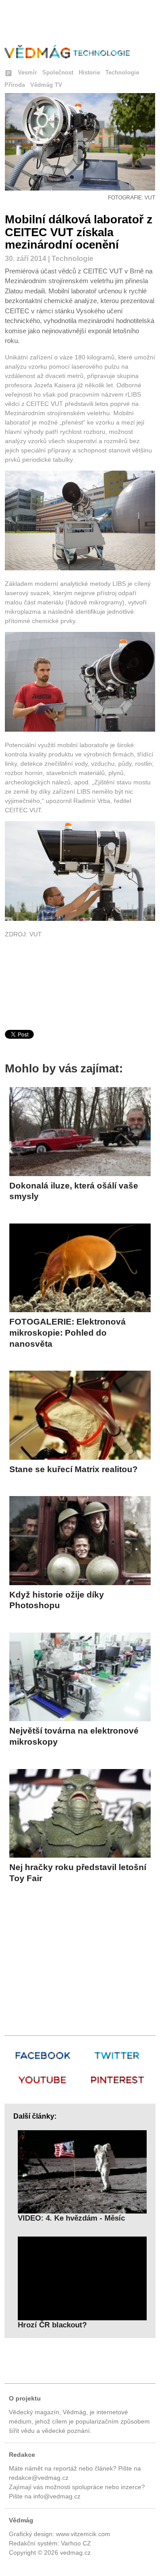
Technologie (122, 72)
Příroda (15, 85)
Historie (89, 72)
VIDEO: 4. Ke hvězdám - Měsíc (71, 2218)
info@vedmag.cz (57, 2496)
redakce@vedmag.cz (39, 2478)
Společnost (58, 72)
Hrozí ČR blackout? (52, 2325)
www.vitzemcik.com (83, 2534)
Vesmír (27, 72)
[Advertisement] (80, 21)
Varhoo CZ (76, 2543)
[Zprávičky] (8, 74)
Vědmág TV (46, 85)
